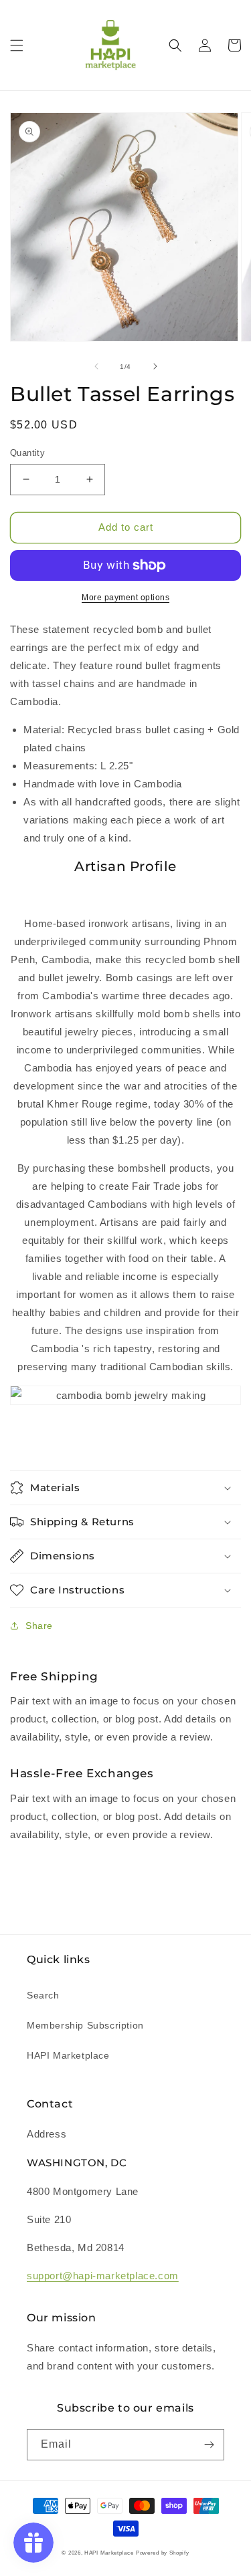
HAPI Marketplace (68, 2055)
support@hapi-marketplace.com (103, 2276)
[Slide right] (155, 366)
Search (43, 1995)
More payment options (125, 598)
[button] (17, 45)
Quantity (27, 453)
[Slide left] (96, 366)
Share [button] (39, 1626)
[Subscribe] (209, 2445)
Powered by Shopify (163, 2553)
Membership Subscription (85, 2025)
